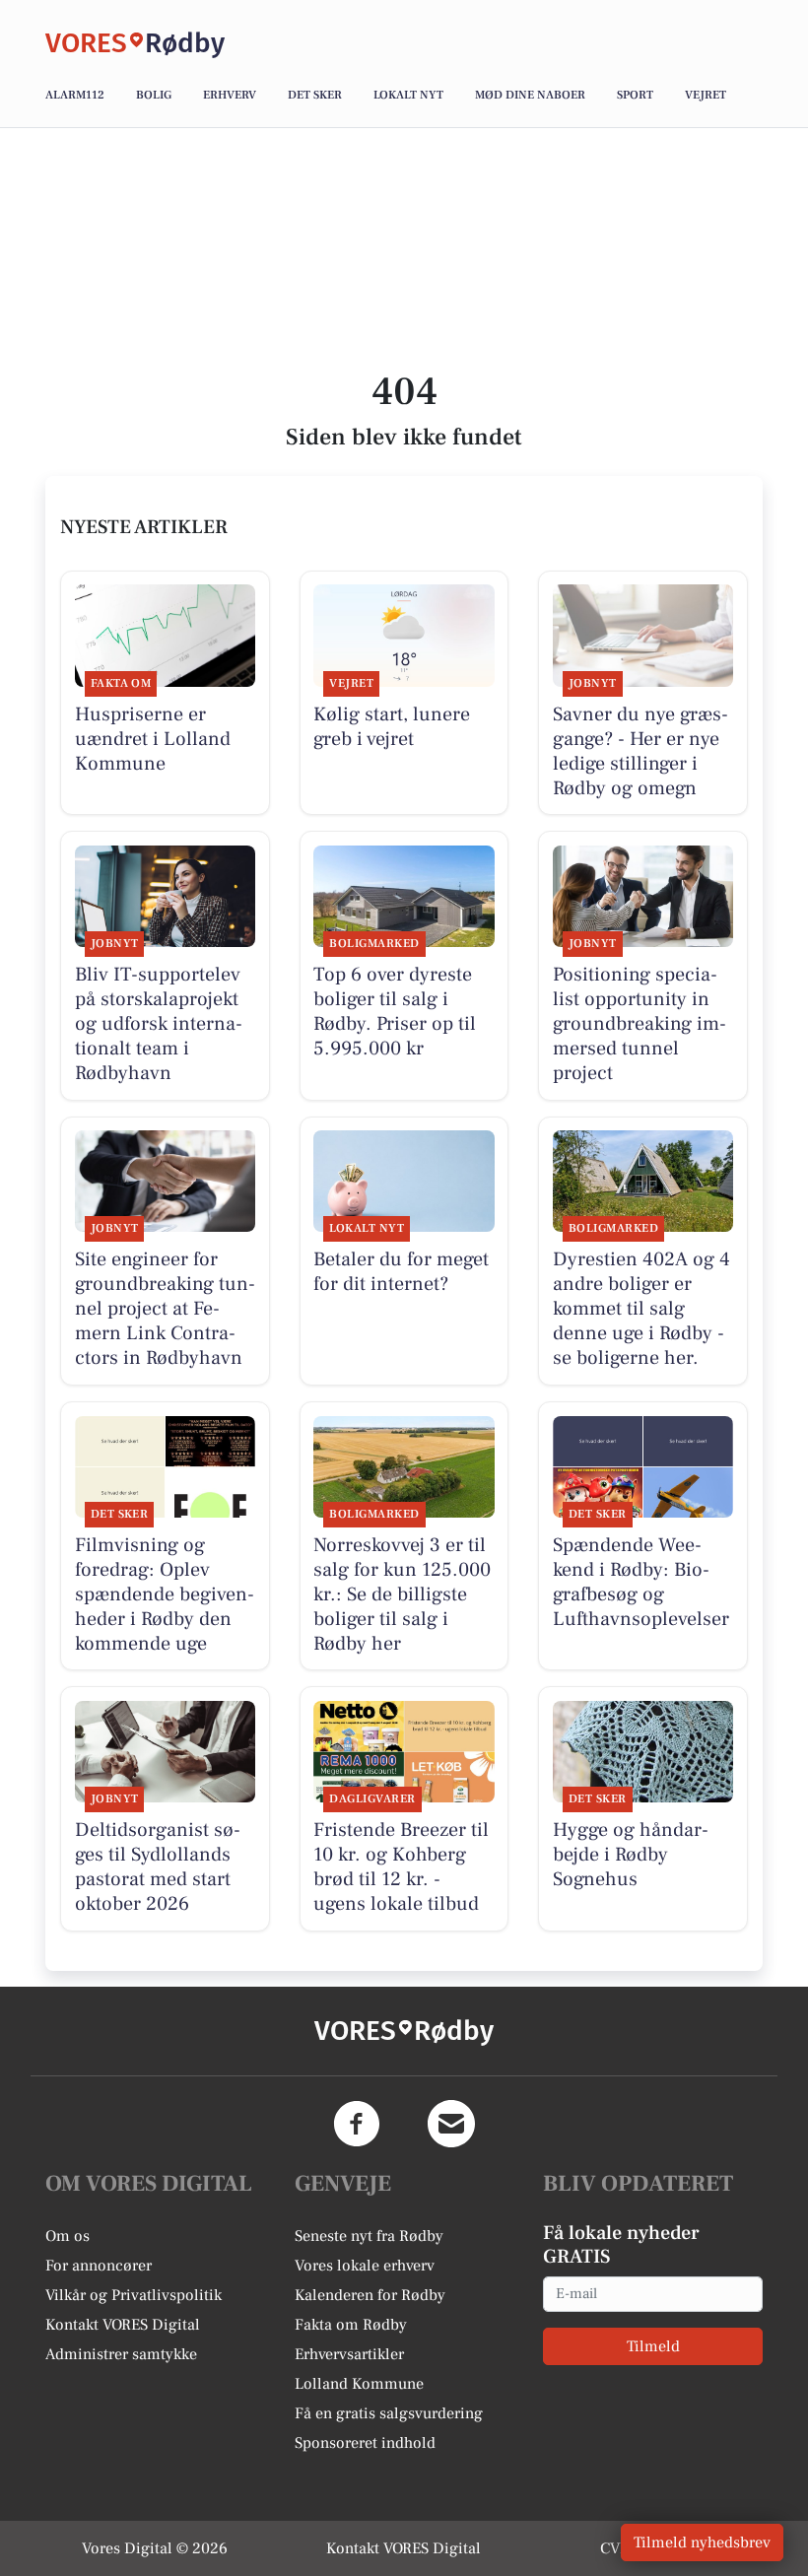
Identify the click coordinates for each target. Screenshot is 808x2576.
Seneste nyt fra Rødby (369, 2236)
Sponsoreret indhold (365, 2443)
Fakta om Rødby (351, 2325)
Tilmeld (653, 2346)
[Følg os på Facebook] (357, 2124)
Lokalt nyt (408, 95)
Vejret (706, 95)
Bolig (154, 95)
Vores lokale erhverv (365, 2266)
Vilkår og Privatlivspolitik (134, 2295)
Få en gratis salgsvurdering (389, 2413)
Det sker (315, 95)
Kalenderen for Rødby (370, 2295)
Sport (635, 95)
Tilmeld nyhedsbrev (702, 2542)
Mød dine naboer (530, 95)
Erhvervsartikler (349, 2354)
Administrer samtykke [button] (121, 2354)
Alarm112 (75, 95)
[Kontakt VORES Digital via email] (451, 2124)
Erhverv (230, 95)
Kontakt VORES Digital (123, 2325)
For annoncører (99, 2266)
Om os (67, 2236)
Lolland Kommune (359, 2384)
